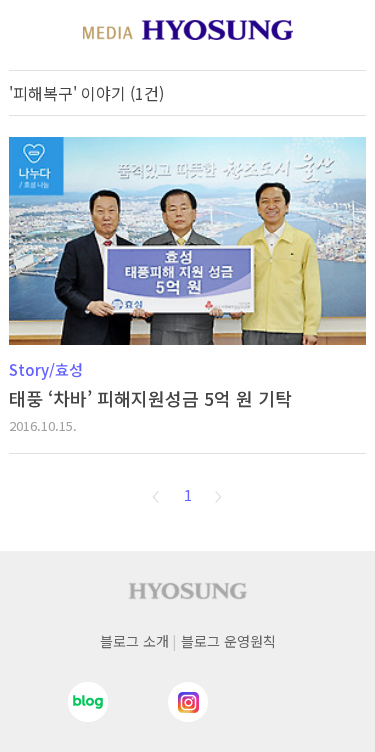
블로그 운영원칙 (228, 641)
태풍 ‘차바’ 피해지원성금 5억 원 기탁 (150, 398)
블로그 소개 (134, 641)
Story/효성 (46, 369)
